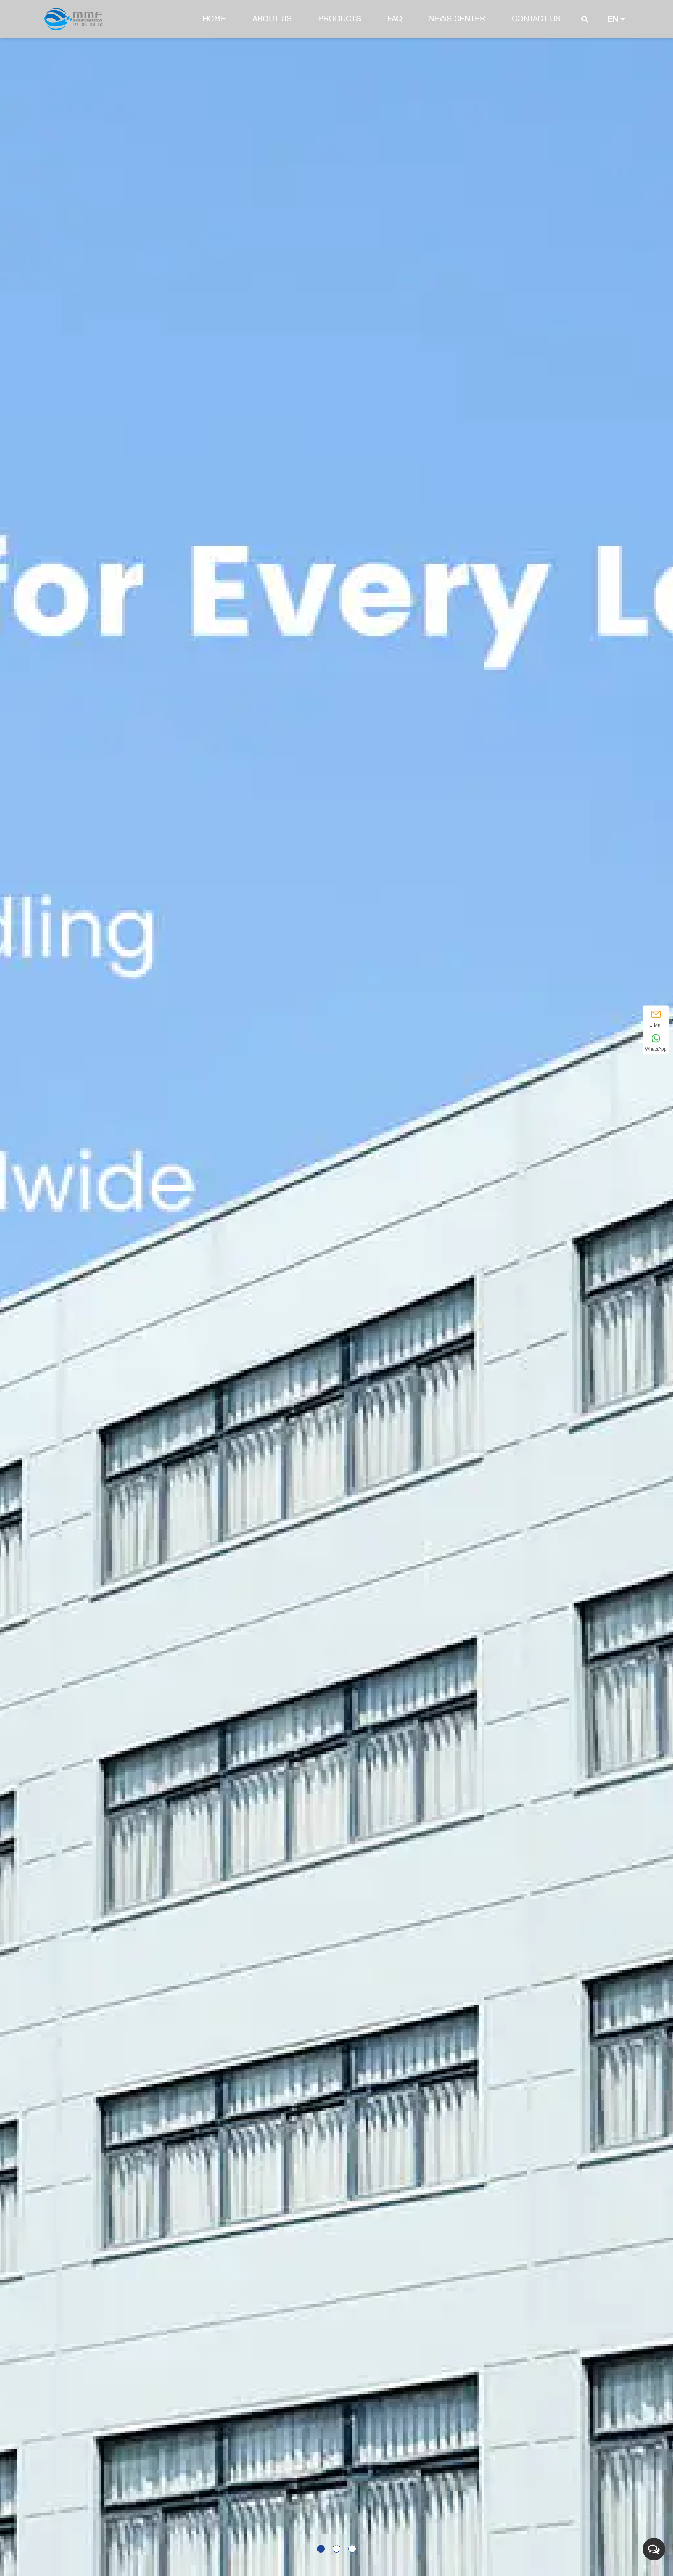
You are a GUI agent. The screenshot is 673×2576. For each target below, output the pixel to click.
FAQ (395, 19)
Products (340, 19)
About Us (272, 19)
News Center (457, 19)
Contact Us (536, 19)
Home (214, 19)
